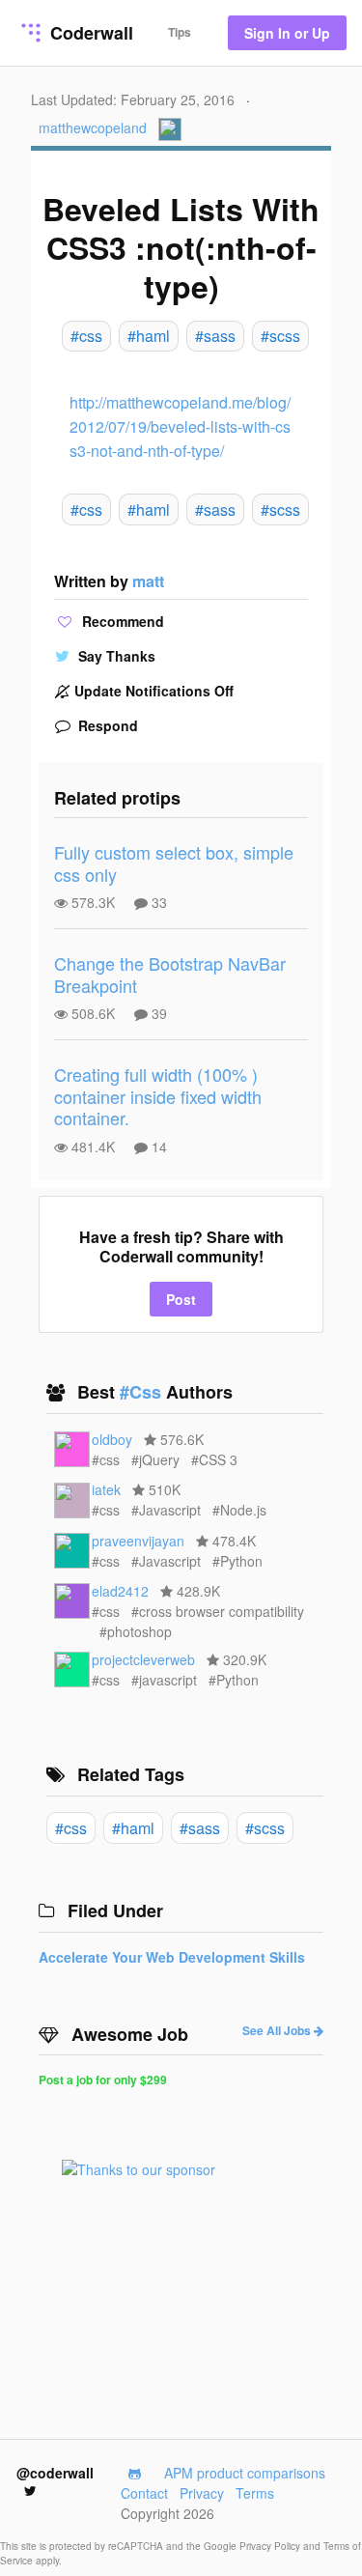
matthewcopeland (93, 127)
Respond (106, 725)
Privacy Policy (271, 2546)
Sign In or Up (287, 33)
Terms (255, 2493)
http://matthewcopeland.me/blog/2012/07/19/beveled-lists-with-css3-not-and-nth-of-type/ (180, 426)
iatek (106, 1489)
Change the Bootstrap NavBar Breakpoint (170, 974)
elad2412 (120, 1591)
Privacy (202, 2493)
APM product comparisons (245, 2473)
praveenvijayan (138, 1541)
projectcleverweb (143, 1659)
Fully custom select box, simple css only (174, 863)
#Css (143, 1392)
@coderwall (55, 2473)
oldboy (112, 1439)
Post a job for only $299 (103, 2080)
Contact (144, 2493)
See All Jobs (278, 2030)
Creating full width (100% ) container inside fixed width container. (158, 1096)
